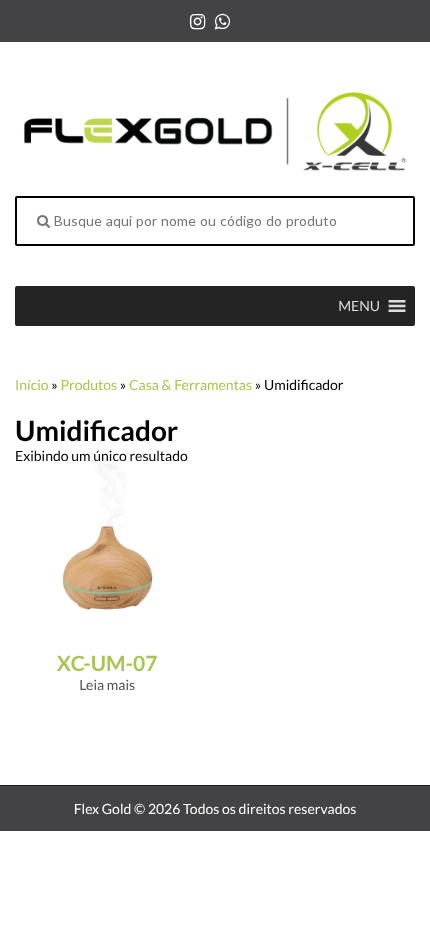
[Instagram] (197, 21)
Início (32, 384)
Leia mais (107, 684)
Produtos (88, 384)
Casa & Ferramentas (190, 384)
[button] (359, 306)
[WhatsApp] (222, 21)
